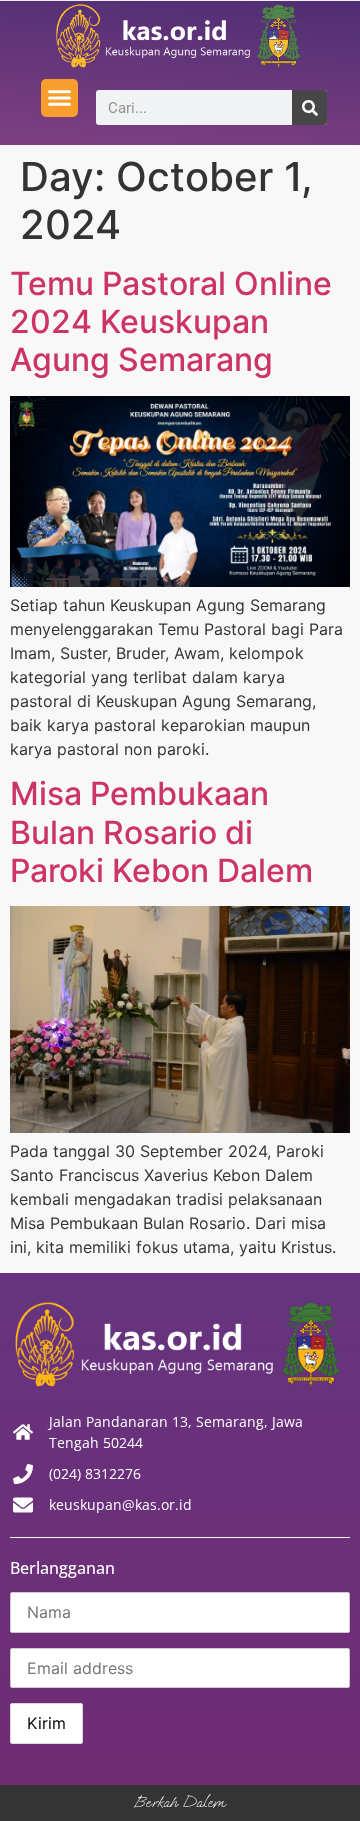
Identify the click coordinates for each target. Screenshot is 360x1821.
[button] (60, 98)
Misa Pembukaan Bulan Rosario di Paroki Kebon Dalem (161, 832)
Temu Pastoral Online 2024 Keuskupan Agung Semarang (171, 322)
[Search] (309, 107)
